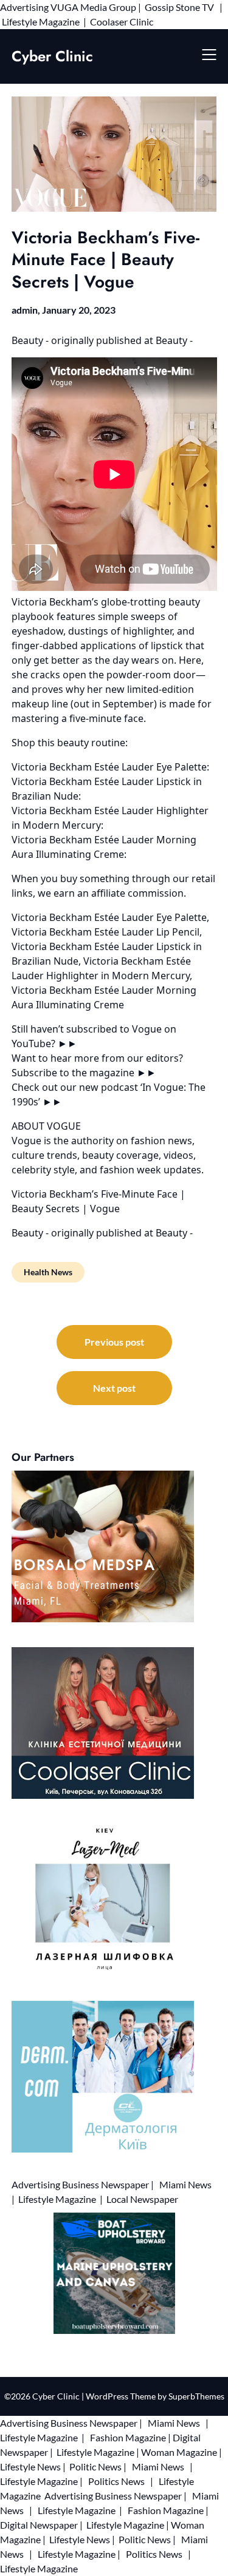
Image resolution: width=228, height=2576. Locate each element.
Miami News (185, 2184)
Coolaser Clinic (122, 22)
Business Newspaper (105, 2184)
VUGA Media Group (93, 7)
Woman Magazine (179, 2452)
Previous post (114, 1342)
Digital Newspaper (39, 2525)
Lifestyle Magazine (41, 22)
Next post (114, 1388)
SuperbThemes (196, 2396)
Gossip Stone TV (180, 7)
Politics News (116, 2481)
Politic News (95, 2466)
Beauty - (31, 340)
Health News (48, 1272)
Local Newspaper (142, 2199)
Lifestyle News (30, 2466)
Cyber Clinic (52, 56)
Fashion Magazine (128, 2437)
